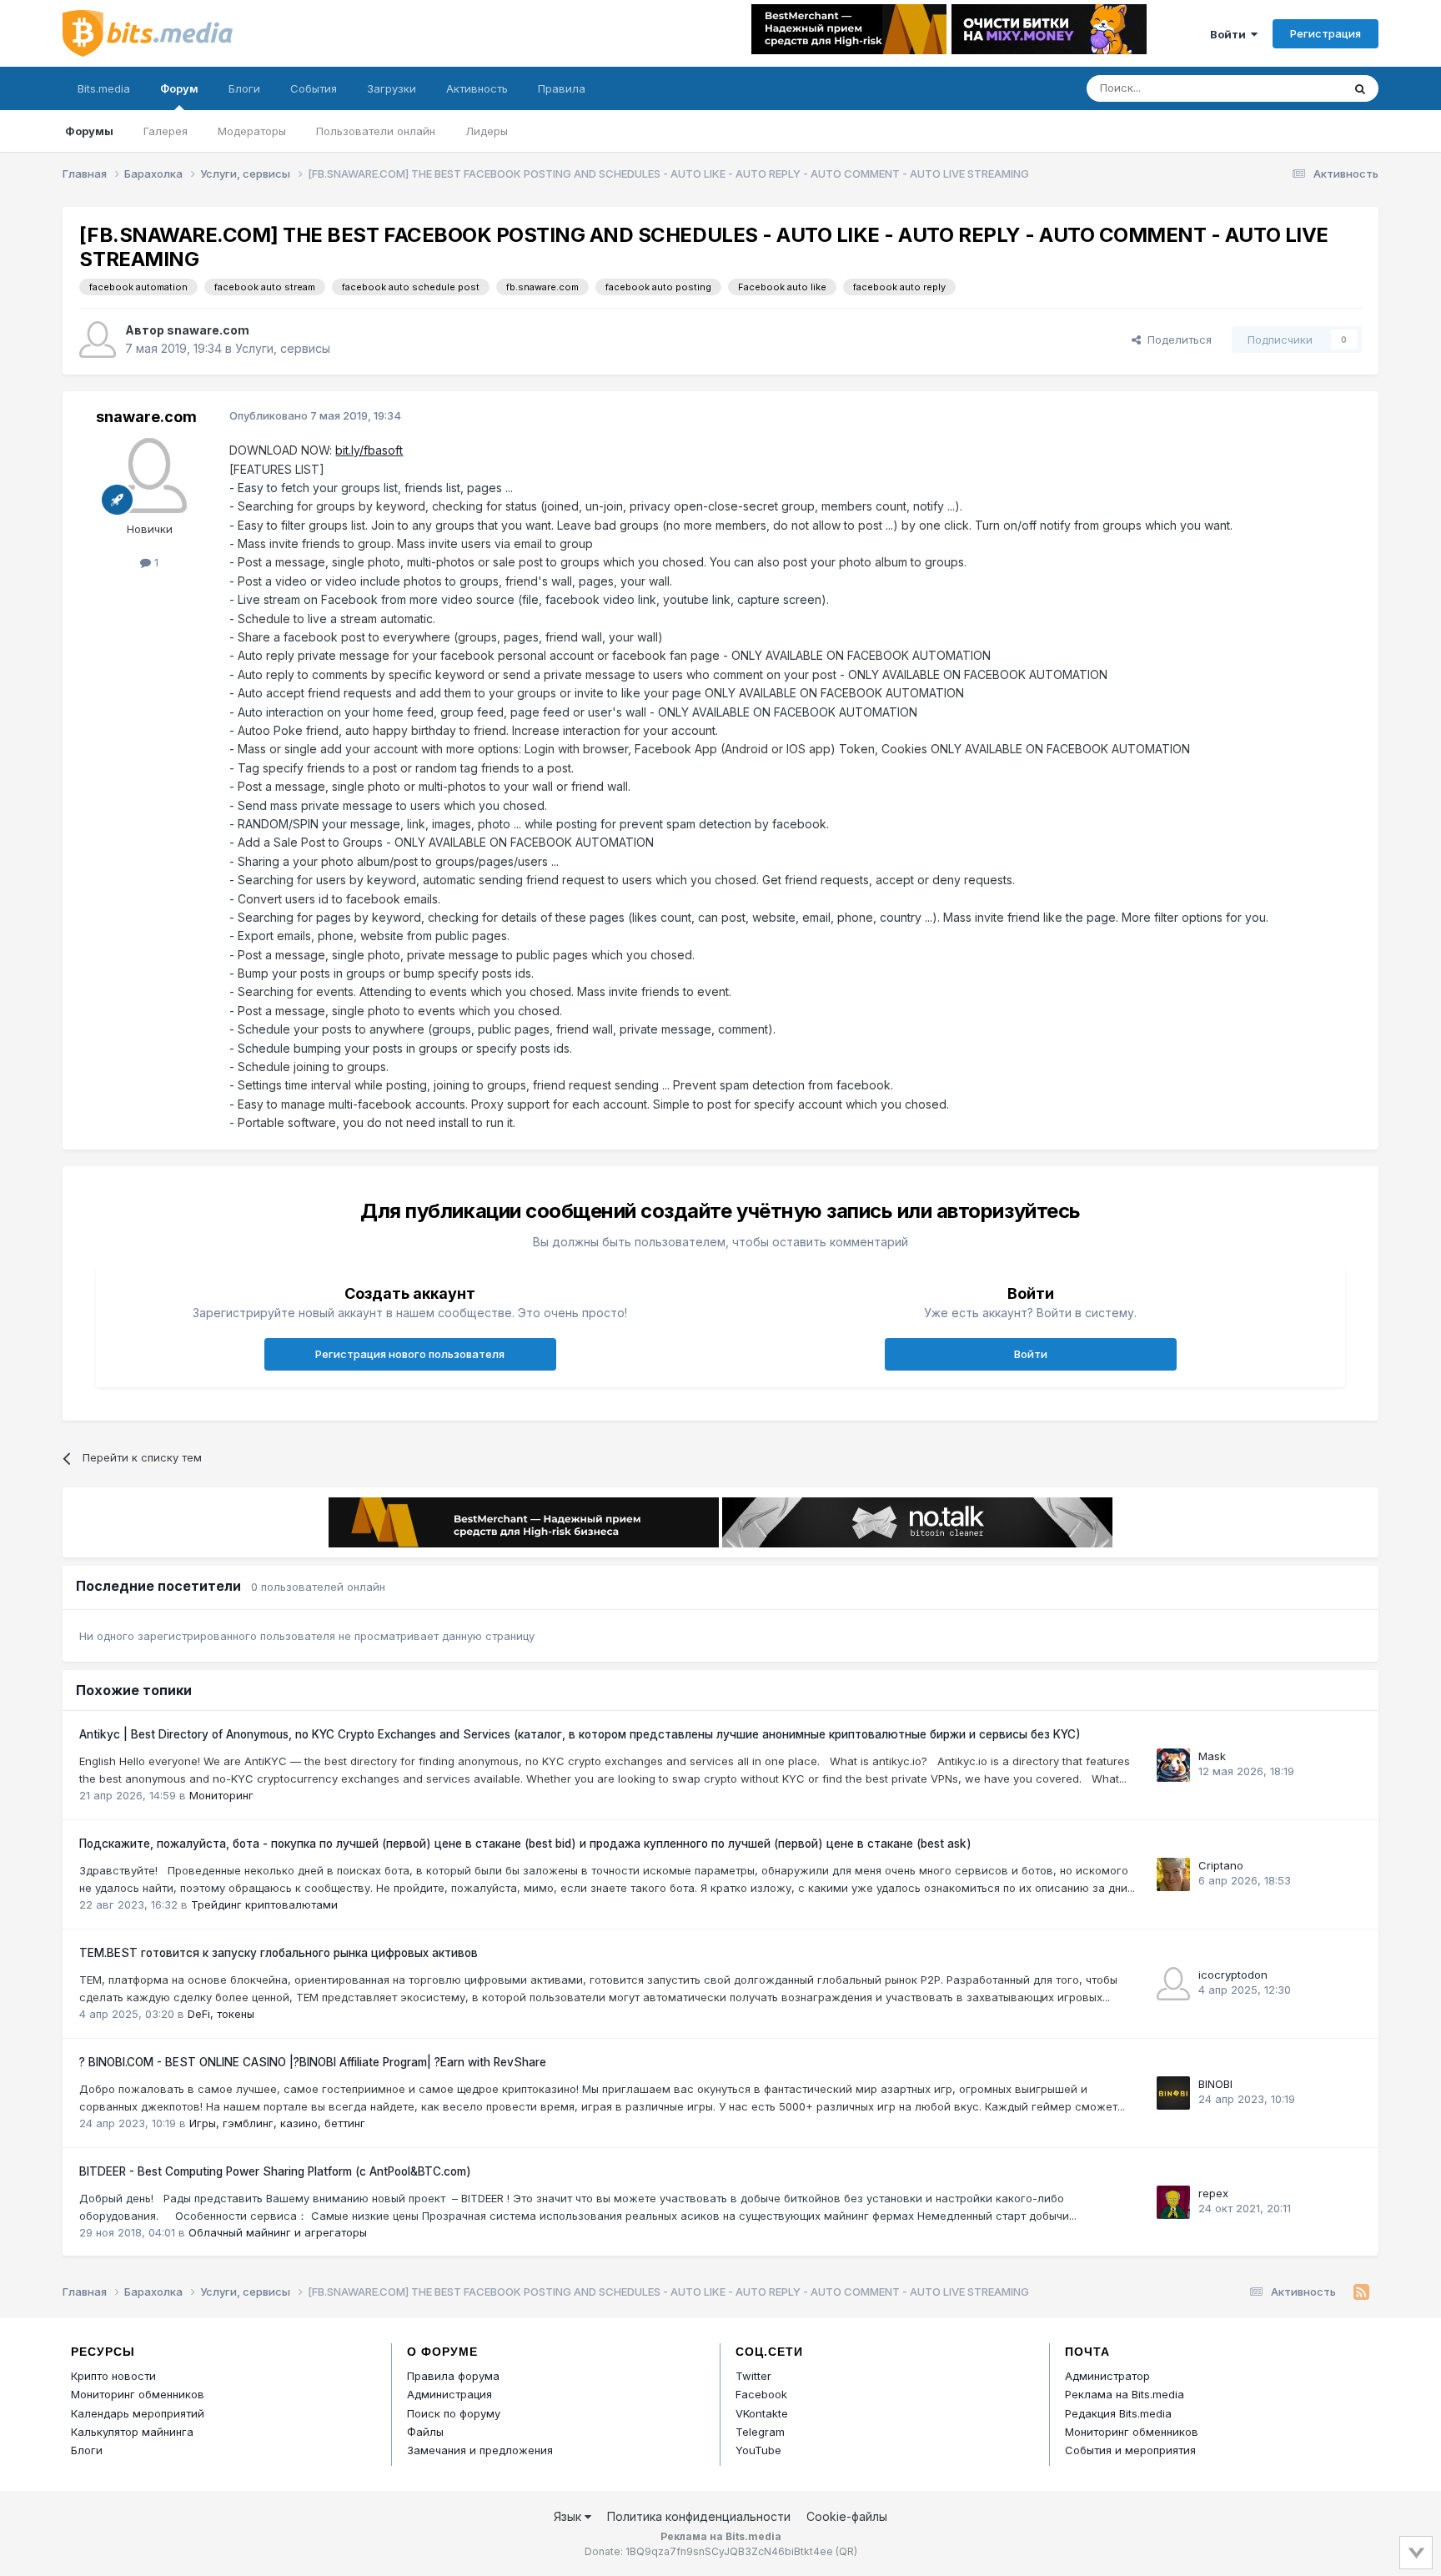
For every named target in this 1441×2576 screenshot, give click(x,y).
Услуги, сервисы (283, 348)
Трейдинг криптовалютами (264, 1904)
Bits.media (104, 88)
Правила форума (453, 2376)
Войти (1230, 34)
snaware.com (208, 330)
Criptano (1221, 1865)
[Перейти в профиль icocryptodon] (1173, 1984)
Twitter (753, 2376)
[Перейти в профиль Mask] (1173, 1765)
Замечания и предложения (480, 2450)
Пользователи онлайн (376, 131)
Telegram (760, 2432)
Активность (477, 88)
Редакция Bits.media (1118, 2413)
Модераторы (252, 131)
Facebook (761, 2394)
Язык (569, 2516)
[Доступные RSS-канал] (1361, 2292)
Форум (179, 88)
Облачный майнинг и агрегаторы (278, 2232)
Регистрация (1326, 33)
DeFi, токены (221, 2014)
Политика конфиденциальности (699, 2516)
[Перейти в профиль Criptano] (1173, 1874)
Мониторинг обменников (138, 2394)
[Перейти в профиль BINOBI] (1173, 2093)
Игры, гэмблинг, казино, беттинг (277, 2123)
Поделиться (1176, 340)
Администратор (1107, 2376)
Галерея (166, 131)
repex (1213, 2193)
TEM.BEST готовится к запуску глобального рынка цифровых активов (279, 1953)
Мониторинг (221, 1795)
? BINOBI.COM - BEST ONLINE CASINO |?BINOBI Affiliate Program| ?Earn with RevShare (313, 2062)
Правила (562, 88)
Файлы (425, 2432)
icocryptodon (1233, 1975)
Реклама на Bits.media (1125, 2394)
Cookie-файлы (847, 2516)
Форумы (89, 131)
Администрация (449, 2394)
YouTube (758, 2450)
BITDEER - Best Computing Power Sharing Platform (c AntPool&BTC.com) (275, 2171)
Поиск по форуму (454, 2413)
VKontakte (762, 2413)
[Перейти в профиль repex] (1173, 2202)
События (314, 88)
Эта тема (1296, 88)
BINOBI (1215, 2084)
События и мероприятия (1130, 2450)
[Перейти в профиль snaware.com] (98, 340)
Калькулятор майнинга (132, 2432)
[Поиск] (1360, 88)
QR (846, 2551)
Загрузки (392, 88)
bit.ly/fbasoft (369, 450)
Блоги (244, 88)
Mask (1212, 1756)
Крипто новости (113, 2376)
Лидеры (487, 131)
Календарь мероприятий (138, 2413)
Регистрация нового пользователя (410, 1354)
